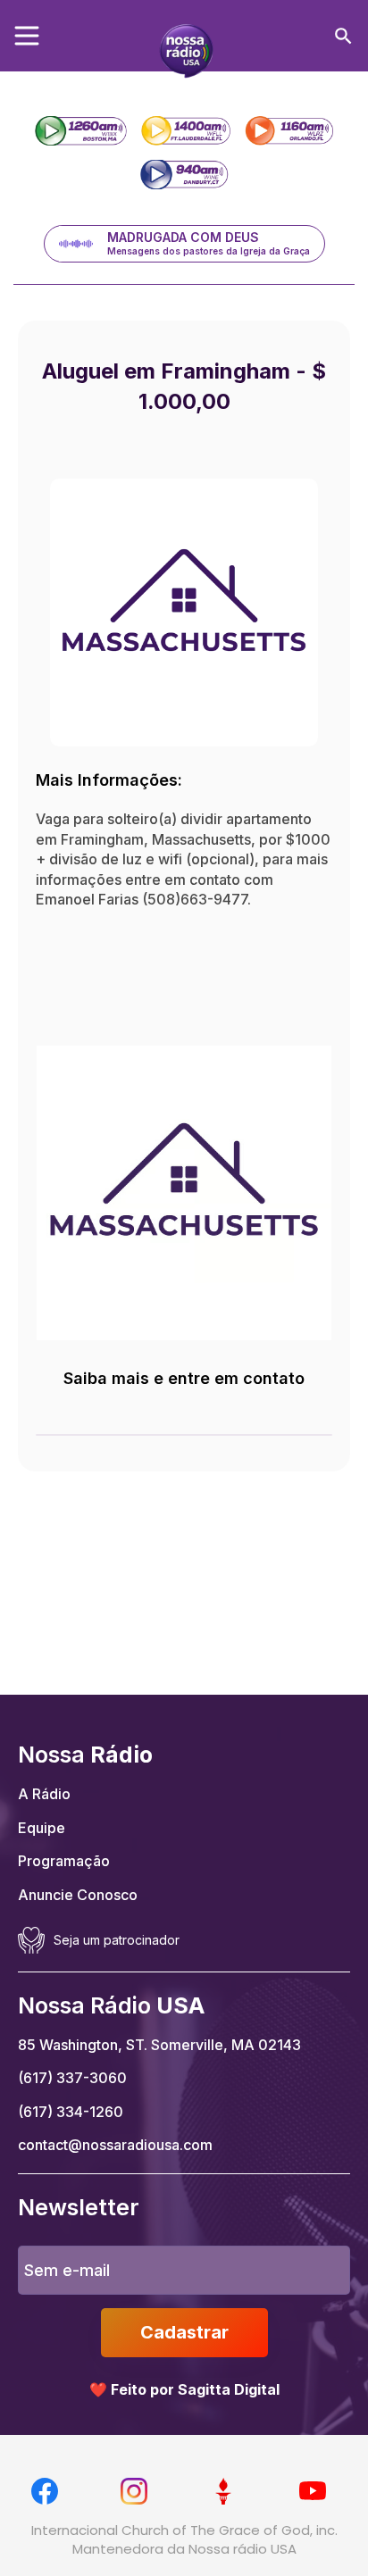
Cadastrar (184, 2332)
